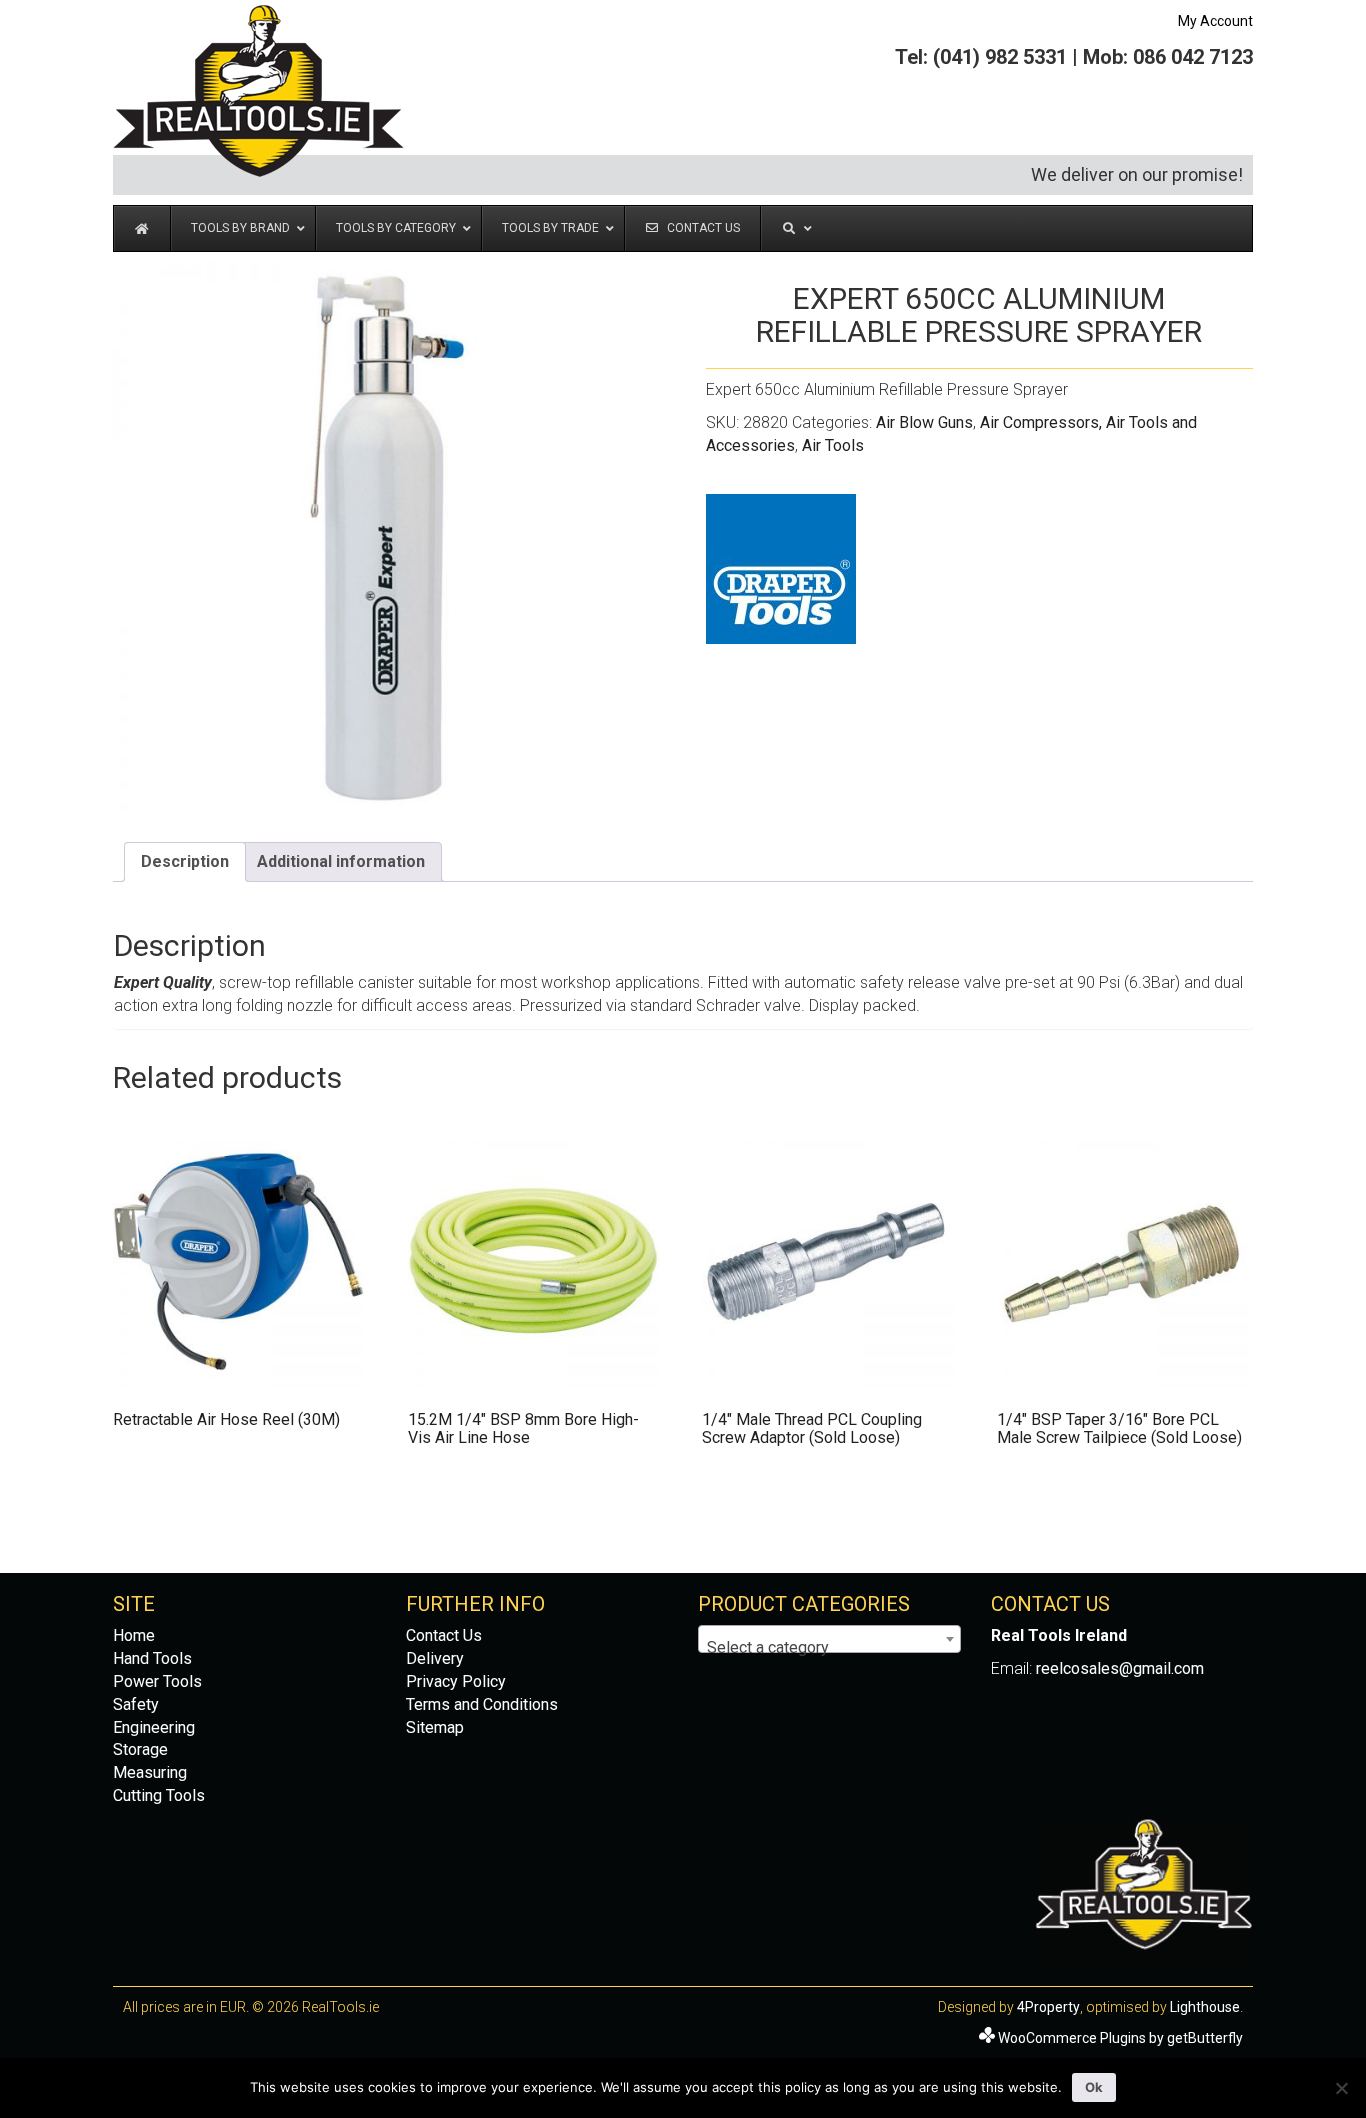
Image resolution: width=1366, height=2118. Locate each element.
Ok (1094, 2087)
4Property (1048, 2007)
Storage (140, 1749)
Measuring (150, 1772)
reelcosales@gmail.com (1120, 1668)
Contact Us (444, 1635)
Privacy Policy (456, 1681)
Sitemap (435, 1727)
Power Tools (157, 1681)
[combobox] (829, 1639)
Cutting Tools (159, 1795)
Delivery (435, 1658)
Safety (136, 1704)
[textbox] (829, 1648)
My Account (1215, 21)
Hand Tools (152, 1658)
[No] (1341, 2088)
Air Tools (833, 445)
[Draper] (781, 569)
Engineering (154, 1727)
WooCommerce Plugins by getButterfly (1120, 2038)
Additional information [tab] (341, 861)
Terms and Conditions (482, 1704)
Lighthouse (1205, 2007)
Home (134, 1635)
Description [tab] (185, 861)
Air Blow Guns (924, 422)
